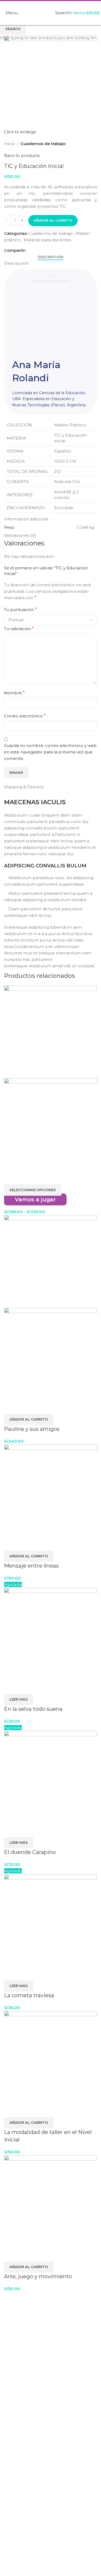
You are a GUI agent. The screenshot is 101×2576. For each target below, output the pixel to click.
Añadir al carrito (53, 220)
